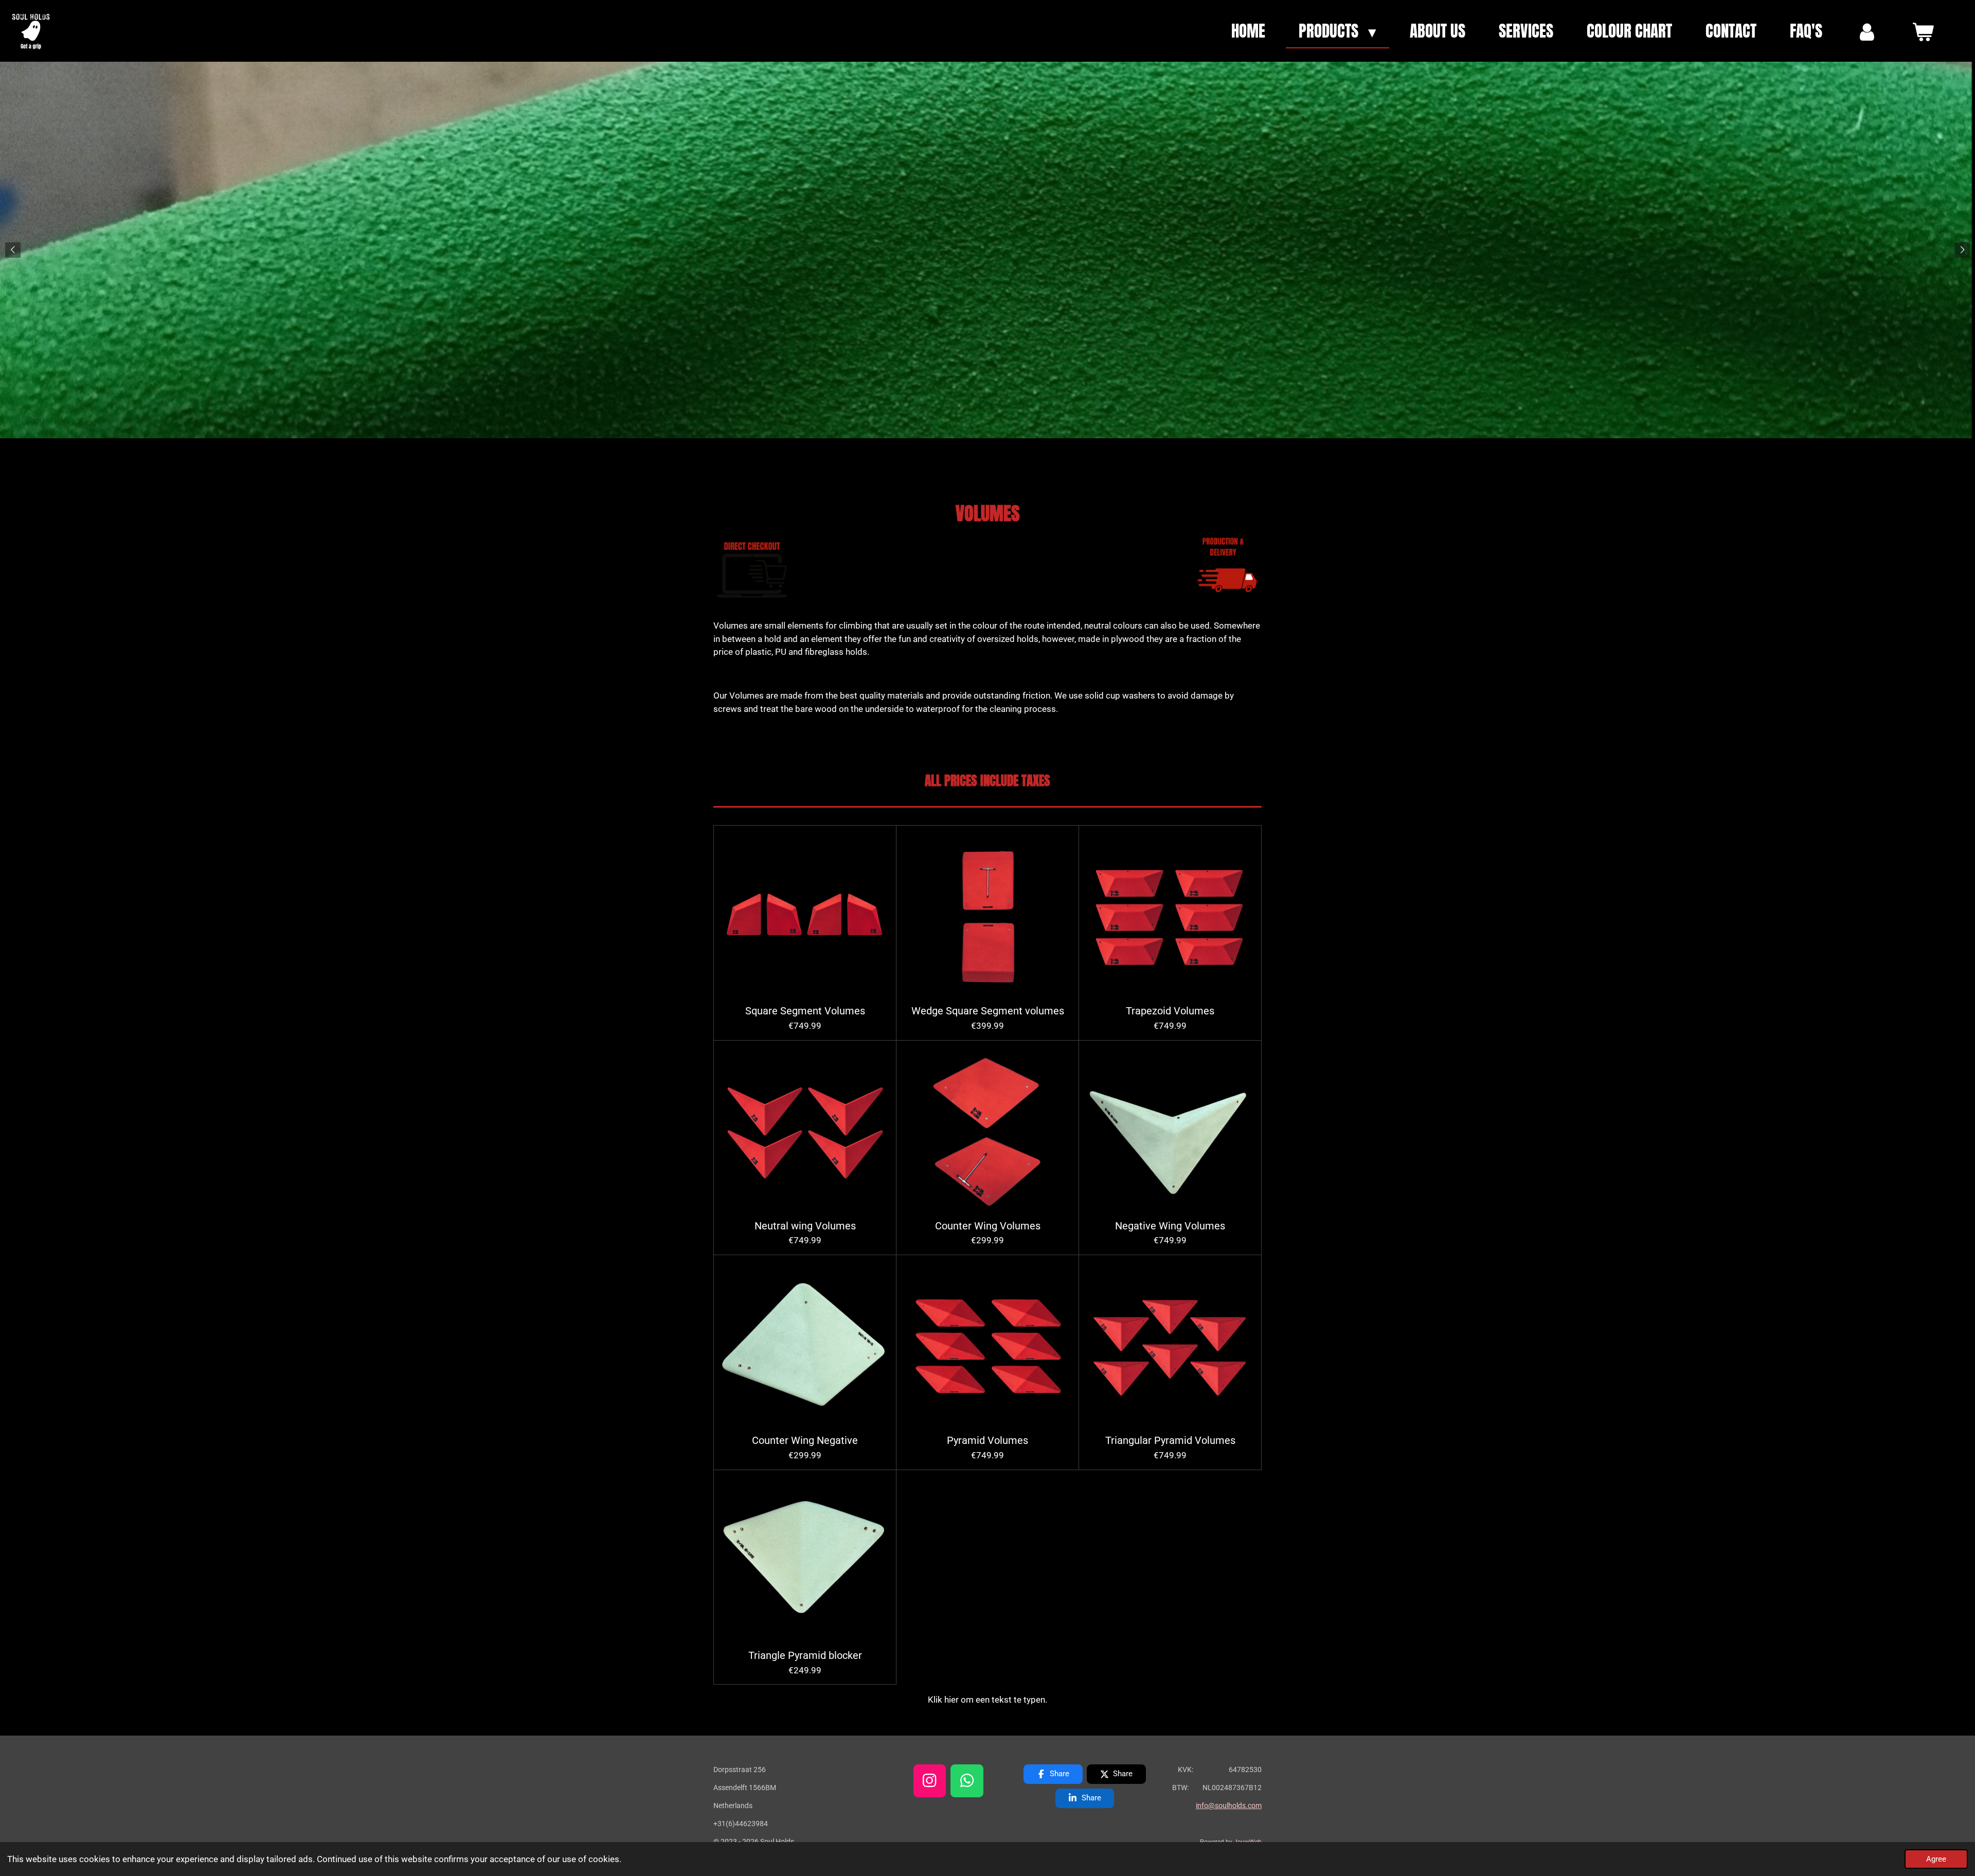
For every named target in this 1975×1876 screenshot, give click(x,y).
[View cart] (1923, 31)
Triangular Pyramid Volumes (1170, 1441)
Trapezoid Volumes (1170, 1011)
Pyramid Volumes (987, 1441)
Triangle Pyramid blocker (805, 1656)
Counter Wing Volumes (988, 1226)
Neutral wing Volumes (805, 1226)
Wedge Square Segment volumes (988, 1011)
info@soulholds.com (1229, 1806)
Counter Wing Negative (805, 1441)
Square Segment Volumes (805, 1011)
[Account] (1867, 31)
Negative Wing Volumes (1170, 1226)
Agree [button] (1936, 1859)
